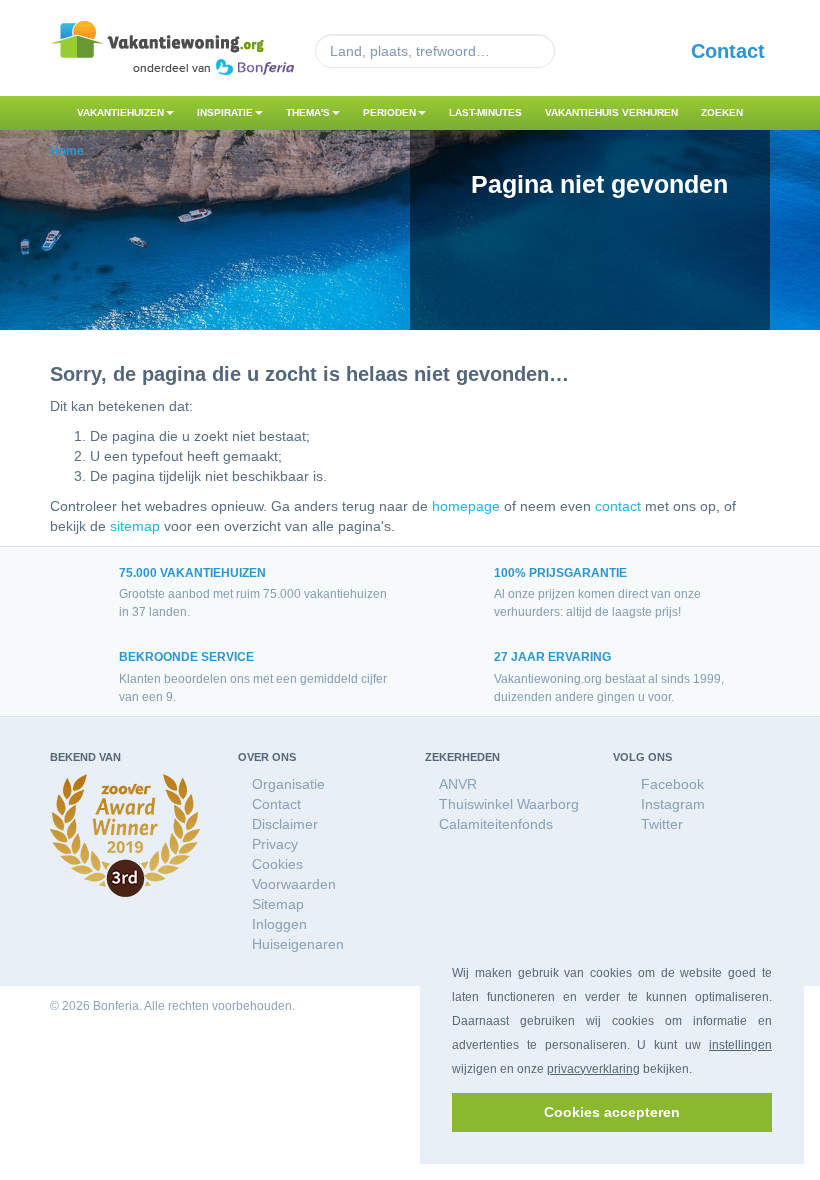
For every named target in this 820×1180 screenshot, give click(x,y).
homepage (466, 506)
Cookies (277, 864)
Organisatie (288, 784)
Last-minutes (485, 112)
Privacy (275, 844)
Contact (728, 51)
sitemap (135, 526)
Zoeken (722, 112)
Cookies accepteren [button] (612, 1112)
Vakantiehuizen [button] (120, 112)
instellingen (740, 1045)
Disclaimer (285, 824)
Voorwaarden (294, 884)
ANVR (458, 784)
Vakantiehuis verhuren (611, 112)
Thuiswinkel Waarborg (509, 804)
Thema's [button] (308, 112)
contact (618, 506)
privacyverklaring (593, 1069)
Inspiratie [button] (225, 112)
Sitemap (278, 904)
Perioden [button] (389, 112)
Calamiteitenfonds (496, 824)
